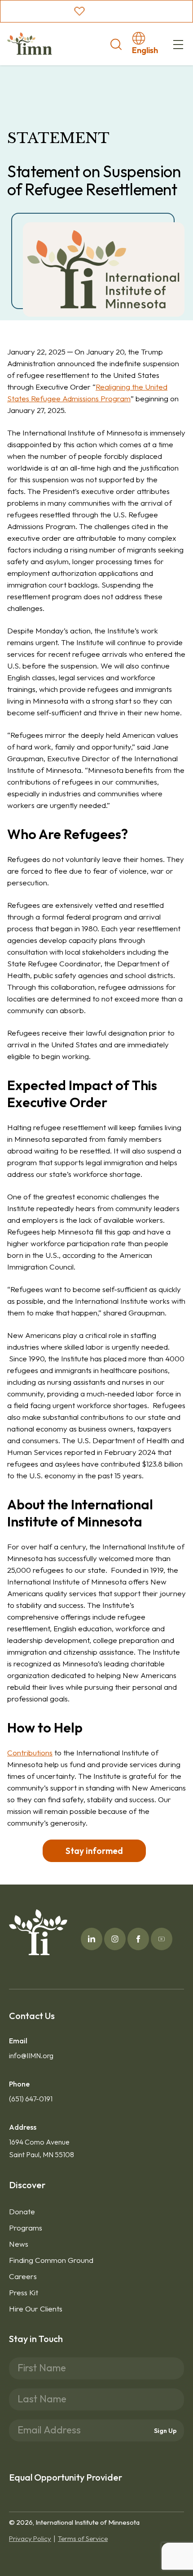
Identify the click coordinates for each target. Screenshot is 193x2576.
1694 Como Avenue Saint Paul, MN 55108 (42, 2148)
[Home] (30, 44)
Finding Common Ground (51, 2260)
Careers (23, 2276)
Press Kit (24, 2292)
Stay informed (94, 1851)
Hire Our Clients (36, 2309)
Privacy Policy (30, 2538)
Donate (22, 2211)
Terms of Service (83, 2538)
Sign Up (165, 2431)
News (19, 2244)
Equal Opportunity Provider (66, 2477)
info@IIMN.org (31, 2055)
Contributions (30, 1752)
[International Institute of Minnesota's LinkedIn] (92, 1939)
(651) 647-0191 (31, 2099)
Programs (26, 2228)
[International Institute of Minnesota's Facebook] (138, 1939)
